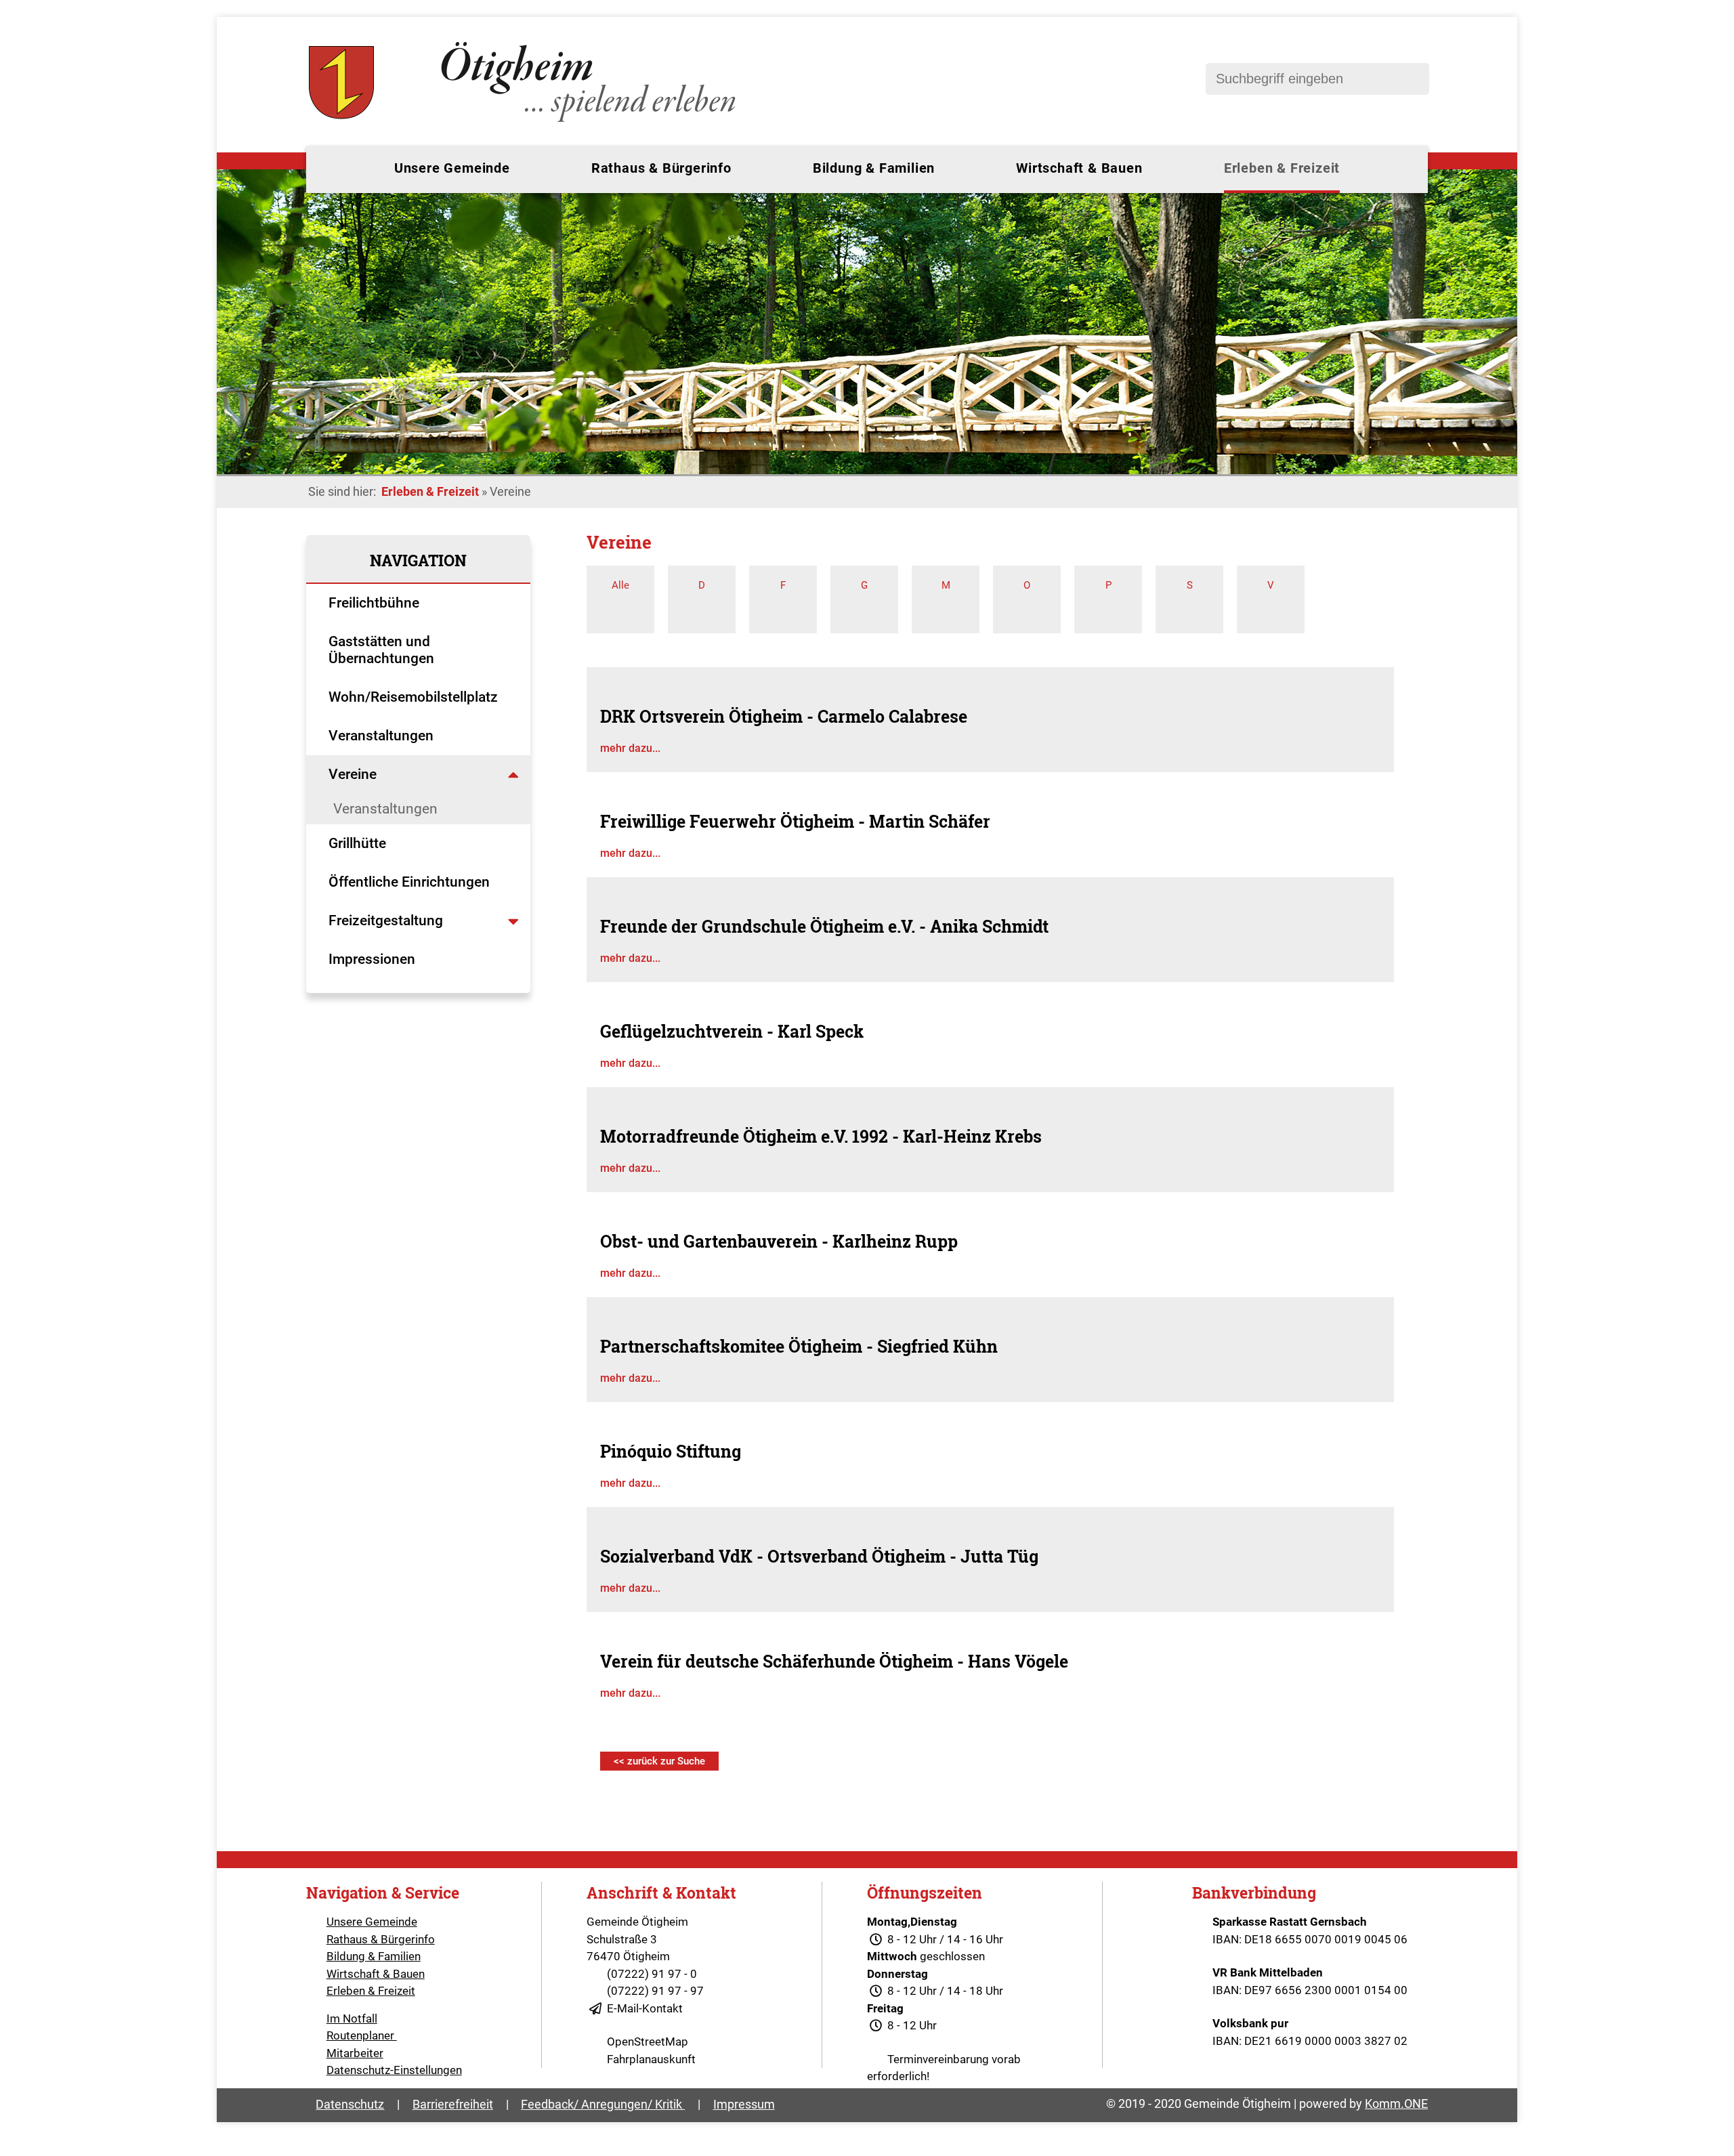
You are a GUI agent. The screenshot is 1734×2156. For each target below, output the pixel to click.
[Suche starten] (1412, 79)
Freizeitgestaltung (386, 921)
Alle (620, 585)
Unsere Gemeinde (452, 168)
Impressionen (372, 959)
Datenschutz (350, 2104)
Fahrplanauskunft (651, 2059)
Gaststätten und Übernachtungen (383, 650)
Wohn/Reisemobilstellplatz (413, 697)
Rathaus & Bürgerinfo (661, 168)
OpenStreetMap (648, 2042)
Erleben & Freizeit (1282, 168)
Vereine (354, 774)
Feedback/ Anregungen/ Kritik (603, 2104)
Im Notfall (352, 2018)
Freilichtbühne (376, 603)
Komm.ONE (1396, 2104)
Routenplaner (362, 2035)
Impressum (744, 2104)
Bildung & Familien (874, 168)
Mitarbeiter (355, 2053)
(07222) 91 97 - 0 (652, 1974)
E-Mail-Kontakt (645, 2008)
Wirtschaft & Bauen (1079, 168)
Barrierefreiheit (453, 2104)
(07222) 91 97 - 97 (655, 1991)
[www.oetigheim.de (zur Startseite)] (525, 122)
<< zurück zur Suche (659, 1761)
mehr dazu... (630, 748)
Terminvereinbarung (938, 2059)
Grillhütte (357, 843)
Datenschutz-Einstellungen (394, 2070)
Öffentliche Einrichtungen (411, 882)
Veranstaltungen (381, 736)
